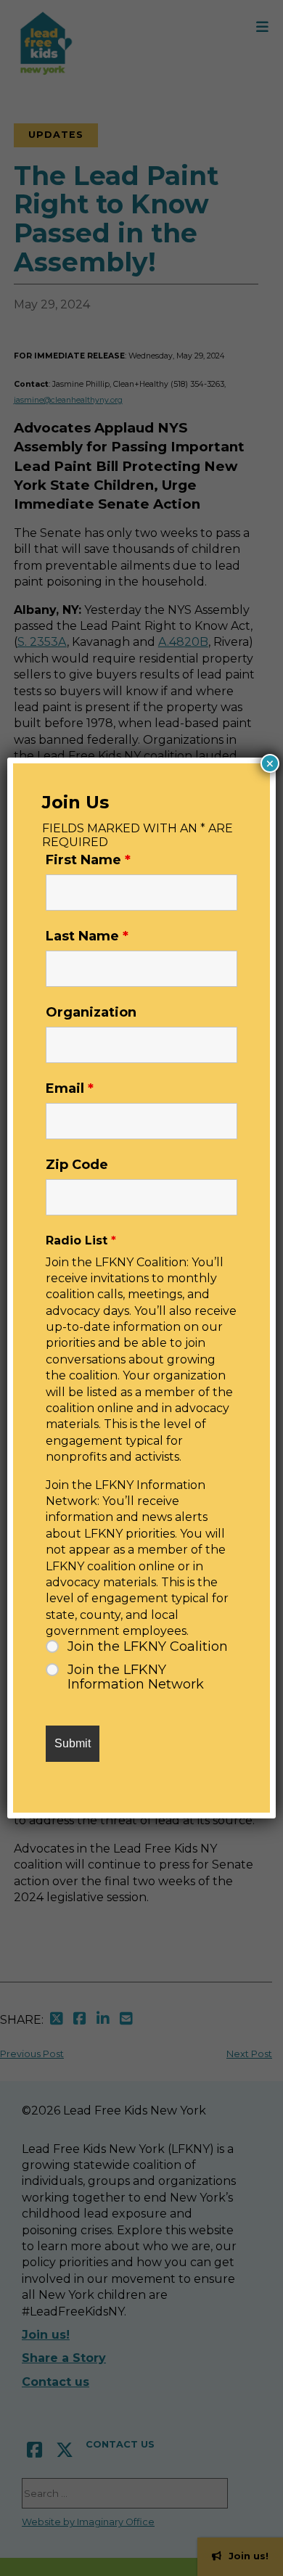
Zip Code (77, 1165)
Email (70, 1088)
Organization (91, 1012)
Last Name (87, 936)
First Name (88, 860)
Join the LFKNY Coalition (148, 1646)
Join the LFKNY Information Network (136, 1677)
